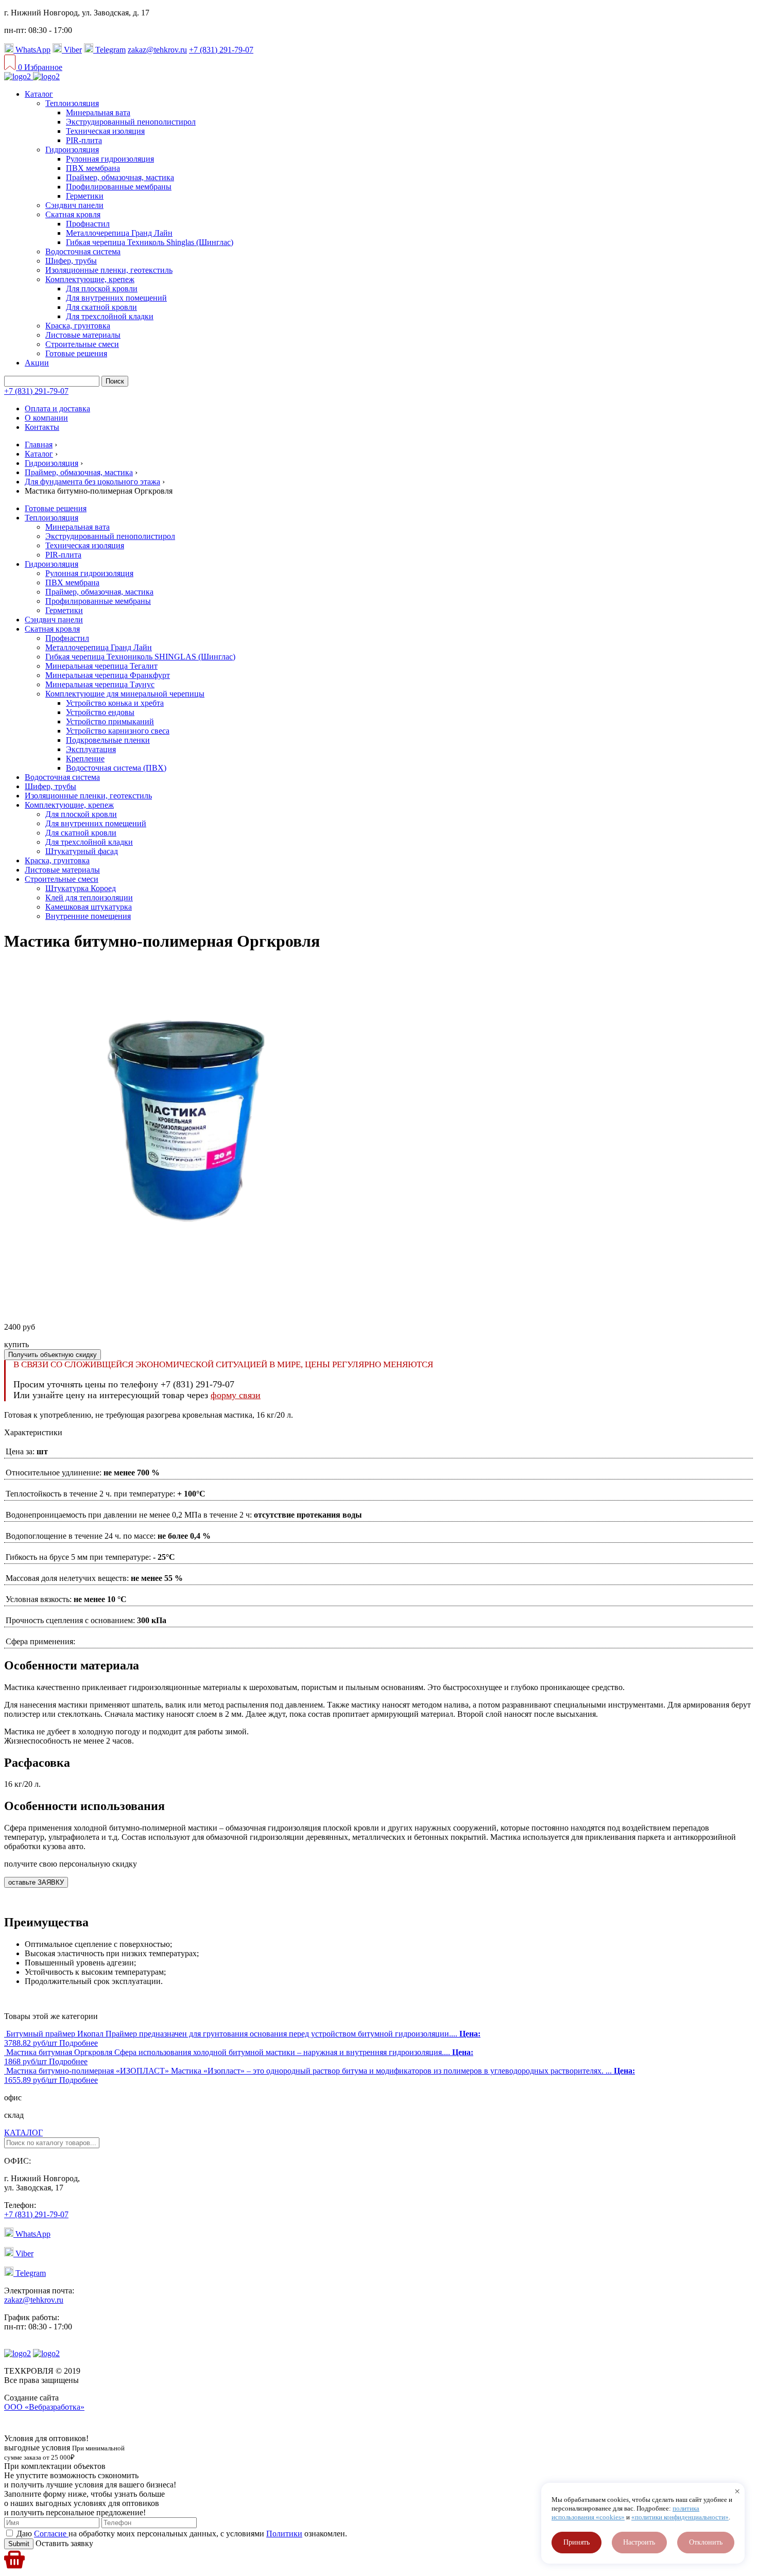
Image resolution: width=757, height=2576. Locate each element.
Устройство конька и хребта (115, 703)
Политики (284, 2534)
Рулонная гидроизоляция (110, 159)
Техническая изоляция (105, 131)
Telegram (109, 50)
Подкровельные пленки (108, 740)
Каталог (39, 94)
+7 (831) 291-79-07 (221, 50)
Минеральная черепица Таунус (100, 684)
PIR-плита (84, 140)
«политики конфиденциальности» (680, 2517)
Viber (72, 50)
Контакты (42, 427)
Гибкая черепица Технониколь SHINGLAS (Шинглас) (140, 657)
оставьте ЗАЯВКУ (36, 1882)
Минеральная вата (98, 112)
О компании (46, 418)
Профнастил (88, 224)
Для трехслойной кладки (110, 316)
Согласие (51, 2534)
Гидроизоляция (72, 150)
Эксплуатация (91, 749)
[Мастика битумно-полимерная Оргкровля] (179, 1309)
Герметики (85, 196)
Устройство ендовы (100, 712)
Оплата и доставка (57, 408)
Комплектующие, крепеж (90, 279)
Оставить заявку (63, 2543)
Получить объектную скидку (53, 1355)
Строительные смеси (82, 344)
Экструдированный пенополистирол (131, 122)
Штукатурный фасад (82, 851)
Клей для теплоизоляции (89, 898)
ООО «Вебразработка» (44, 2407)
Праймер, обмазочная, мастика (120, 177)
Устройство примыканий (110, 721)
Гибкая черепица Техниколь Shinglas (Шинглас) (150, 242)
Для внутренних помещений (116, 298)
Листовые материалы (83, 335)
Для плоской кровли (102, 289)
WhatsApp (32, 50)
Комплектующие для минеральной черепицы (125, 694)
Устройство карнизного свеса (118, 731)
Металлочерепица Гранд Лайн (119, 233)
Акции (37, 363)
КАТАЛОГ (23, 2133)
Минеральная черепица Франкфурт (108, 675)
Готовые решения (76, 353)
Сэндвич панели (74, 205)
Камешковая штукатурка (89, 907)
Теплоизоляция (72, 103)
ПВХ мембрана (93, 168)
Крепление (85, 759)
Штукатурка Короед (81, 888)
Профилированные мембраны (119, 187)
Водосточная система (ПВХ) (116, 768)
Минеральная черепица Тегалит (101, 666)
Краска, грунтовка (78, 326)
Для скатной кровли (101, 307)
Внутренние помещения (88, 916)
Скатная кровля (73, 214)
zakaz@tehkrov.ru (157, 50)
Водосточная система (83, 251)
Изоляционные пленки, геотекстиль (109, 270)
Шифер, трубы (71, 261)
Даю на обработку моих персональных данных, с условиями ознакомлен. (182, 2534)
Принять (577, 2542)
